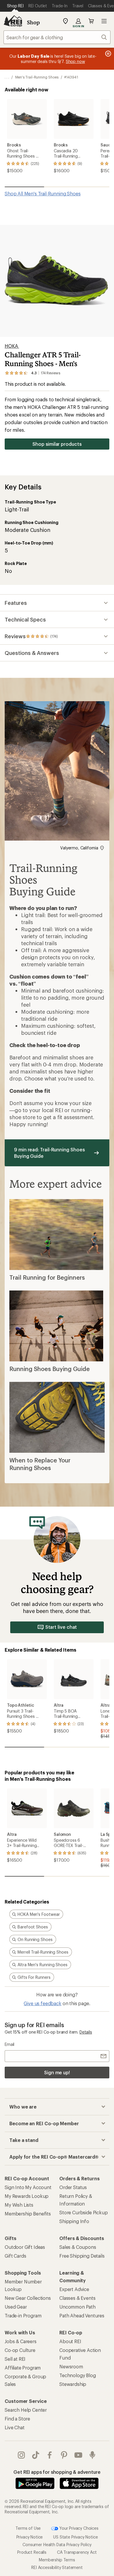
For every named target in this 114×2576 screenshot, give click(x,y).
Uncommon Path (77, 2307)
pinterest (64, 2455)
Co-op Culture (20, 2350)
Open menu (104, 21)
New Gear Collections (28, 2298)
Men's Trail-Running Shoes (37, 77)
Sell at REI (15, 2359)
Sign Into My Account (28, 2187)
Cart (91, 21)
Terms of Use (28, 2528)
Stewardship (73, 2384)
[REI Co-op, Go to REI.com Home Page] (13, 21)
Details (86, 2032)
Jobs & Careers (21, 2341)
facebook (50, 2455)
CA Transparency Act (77, 2552)
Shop (33, 22)
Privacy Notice (30, 2537)
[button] (57, 281)
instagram (21, 2455)
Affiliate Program (23, 2368)
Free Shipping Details (82, 2256)
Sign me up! (57, 2072)
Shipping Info (74, 2221)
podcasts (93, 2455)
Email (9, 2044)
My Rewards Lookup (27, 2196)
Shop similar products (57, 444)
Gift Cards (15, 2256)
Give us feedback (42, 2003)
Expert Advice (74, 2289)
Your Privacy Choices (78, 2528)
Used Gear (16, 2307)
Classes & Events (77, 2298)
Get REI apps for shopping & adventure (57, 2472)
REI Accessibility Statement (57, 2567)
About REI (70, 2341)
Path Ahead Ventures (82, 2315)
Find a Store (17, 2419)
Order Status (73, 2187)
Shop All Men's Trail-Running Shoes (43, 193)
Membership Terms (57, 2560)
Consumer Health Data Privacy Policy (57, 2545)
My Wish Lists (19, 2205)
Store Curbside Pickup (84, 2212)
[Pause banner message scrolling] (108, 54)
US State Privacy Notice (75, 2537)
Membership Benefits (28, 2214)
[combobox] (57, 37)
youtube (78, 2455)
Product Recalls (32, 2552)
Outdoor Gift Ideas (25, 2247)
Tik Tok (36, 2455)
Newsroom (71, 2366)
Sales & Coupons (78, 2247)
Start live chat (61, 1627)
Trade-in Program (23, 2315)
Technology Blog (78, 2375)
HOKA (12, 346)
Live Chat (15, 2427)
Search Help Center (26, 2410)
